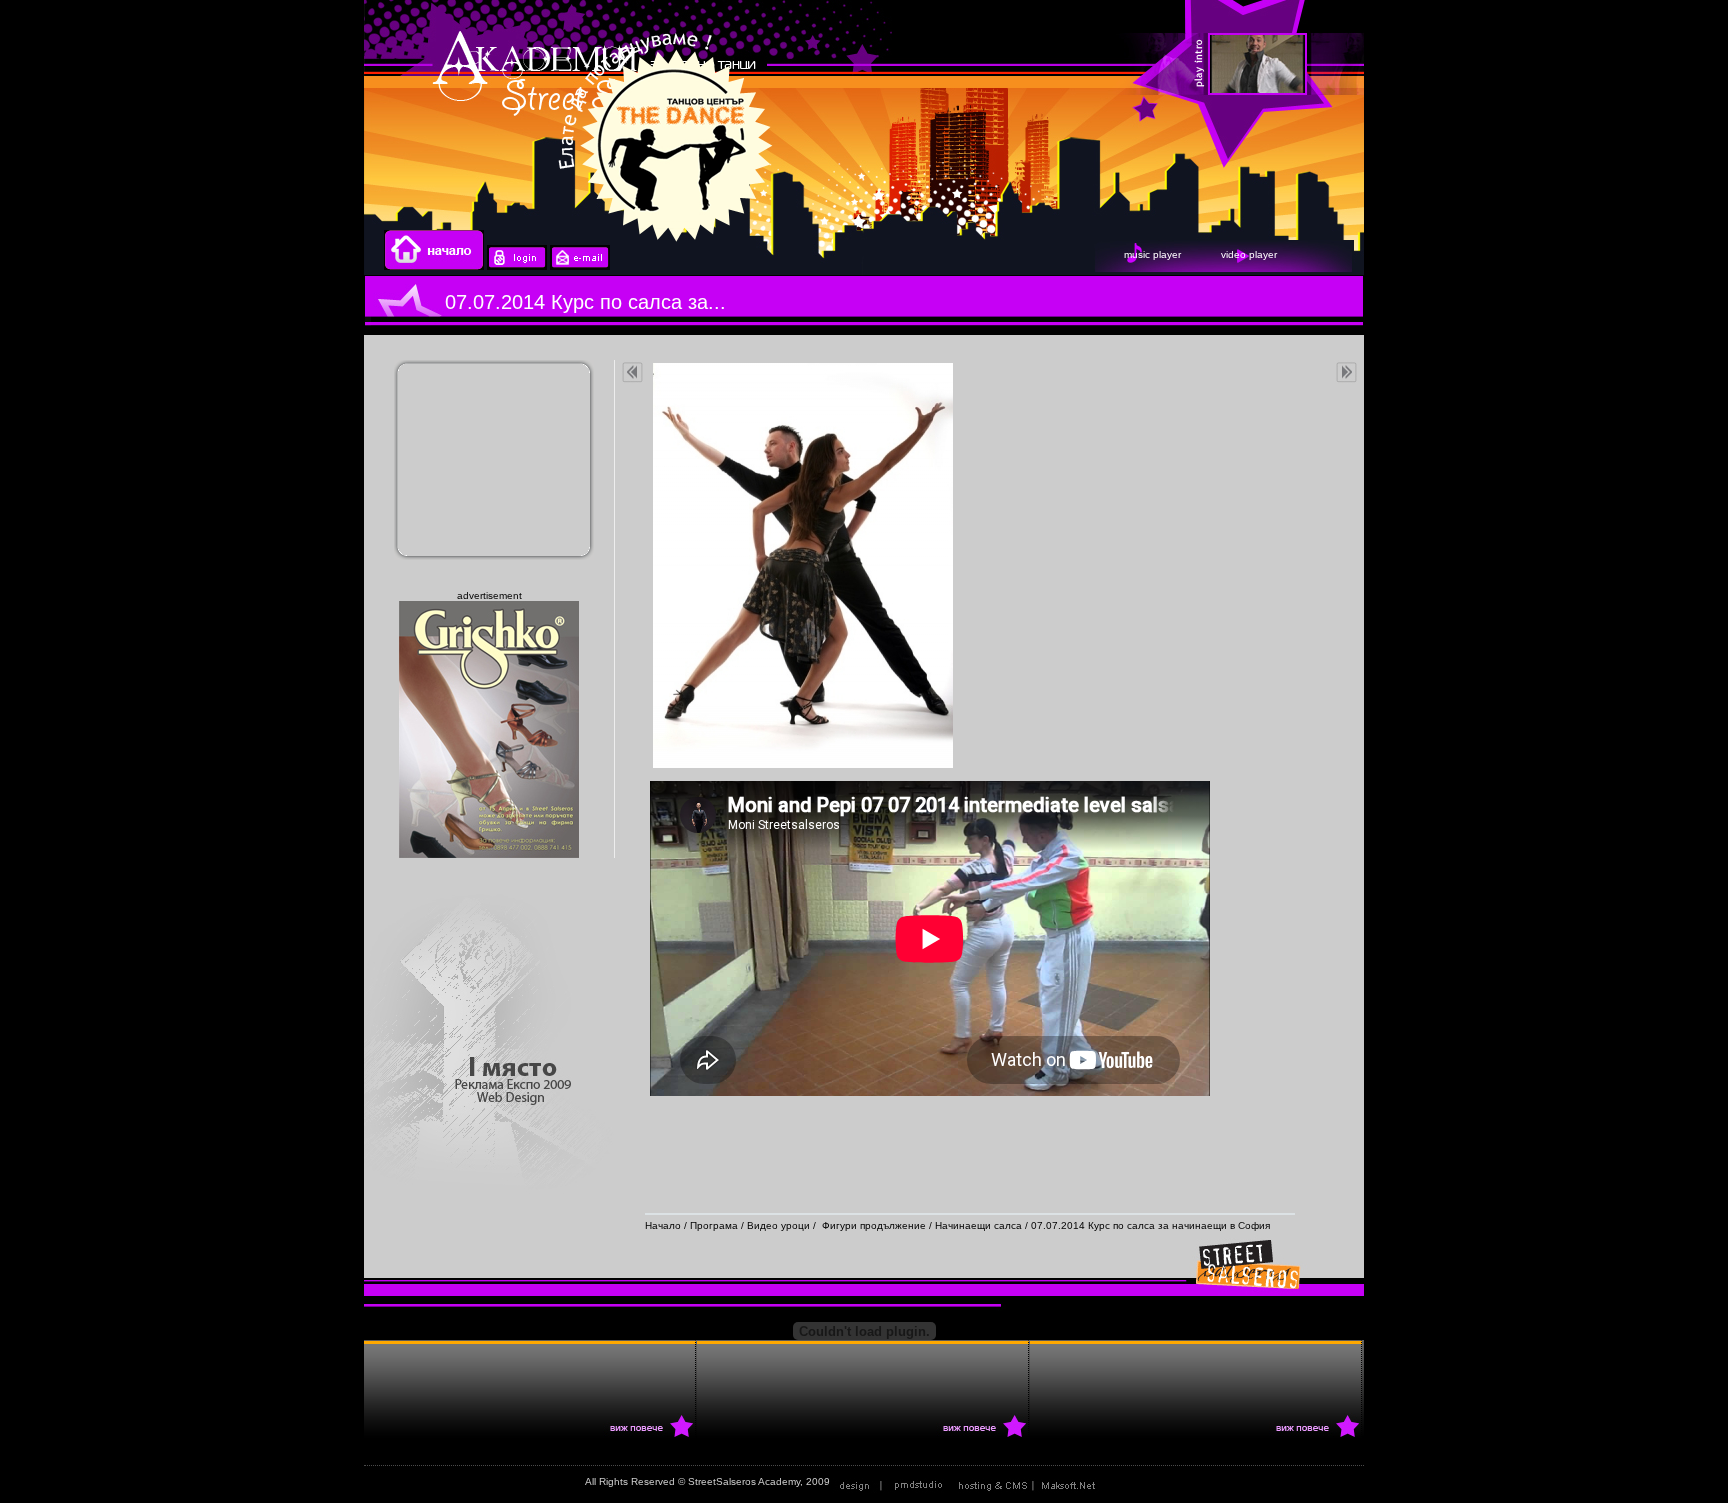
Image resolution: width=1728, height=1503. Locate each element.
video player (1249, 254)
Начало (663, 1225)
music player (1152, 254)
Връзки (1126, 1481)
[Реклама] (1031, 1481)
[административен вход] (517, 266)
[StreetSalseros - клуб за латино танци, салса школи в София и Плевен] (1493, 65)
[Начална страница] (434, 266)
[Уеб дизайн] (893, 1481)
